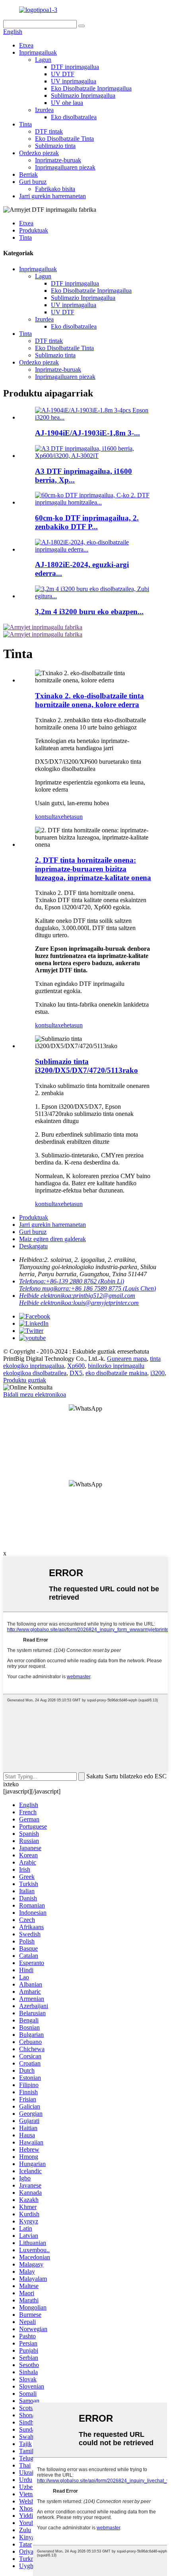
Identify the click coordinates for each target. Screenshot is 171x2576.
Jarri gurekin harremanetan (52, 196)
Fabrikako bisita (55, 189)
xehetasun (70, 817)
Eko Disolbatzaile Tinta (64, 139)
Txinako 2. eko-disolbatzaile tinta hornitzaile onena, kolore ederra (89, 700)
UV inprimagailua (74, 81)
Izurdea (44, 110)
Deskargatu (33, 1246)
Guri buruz (33, 182)
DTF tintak (49, 131)
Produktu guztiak (25, 1380)
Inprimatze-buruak (58, 160)
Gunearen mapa (127, 1359)
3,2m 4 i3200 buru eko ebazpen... (89, 612)
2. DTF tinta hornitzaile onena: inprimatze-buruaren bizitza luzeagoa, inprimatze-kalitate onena (93, 869)
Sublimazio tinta (55, 146)
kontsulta (46, 817)
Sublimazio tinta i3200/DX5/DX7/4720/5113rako (86, 1066)
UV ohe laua (67, 103)
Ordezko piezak (39, 153)
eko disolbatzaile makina (116, 1373)
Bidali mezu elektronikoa (35, 1394)
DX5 (76, 1373)
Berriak (28, 174)
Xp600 (76, 1366)
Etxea (26, 45)
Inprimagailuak (38, 52)
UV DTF (63, 74)
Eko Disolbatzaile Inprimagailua (91, 88)
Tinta (25, 124)
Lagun (43, 60)
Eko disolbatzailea (74, 117)
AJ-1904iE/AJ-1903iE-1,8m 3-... (87, 433)
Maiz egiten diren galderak (52, 1239)
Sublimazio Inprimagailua (83, 96)
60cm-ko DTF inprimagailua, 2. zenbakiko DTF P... (87, 522)
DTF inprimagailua (75, 67)
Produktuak (34, 230)
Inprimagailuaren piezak (65, 167)
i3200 (157, 1373)
